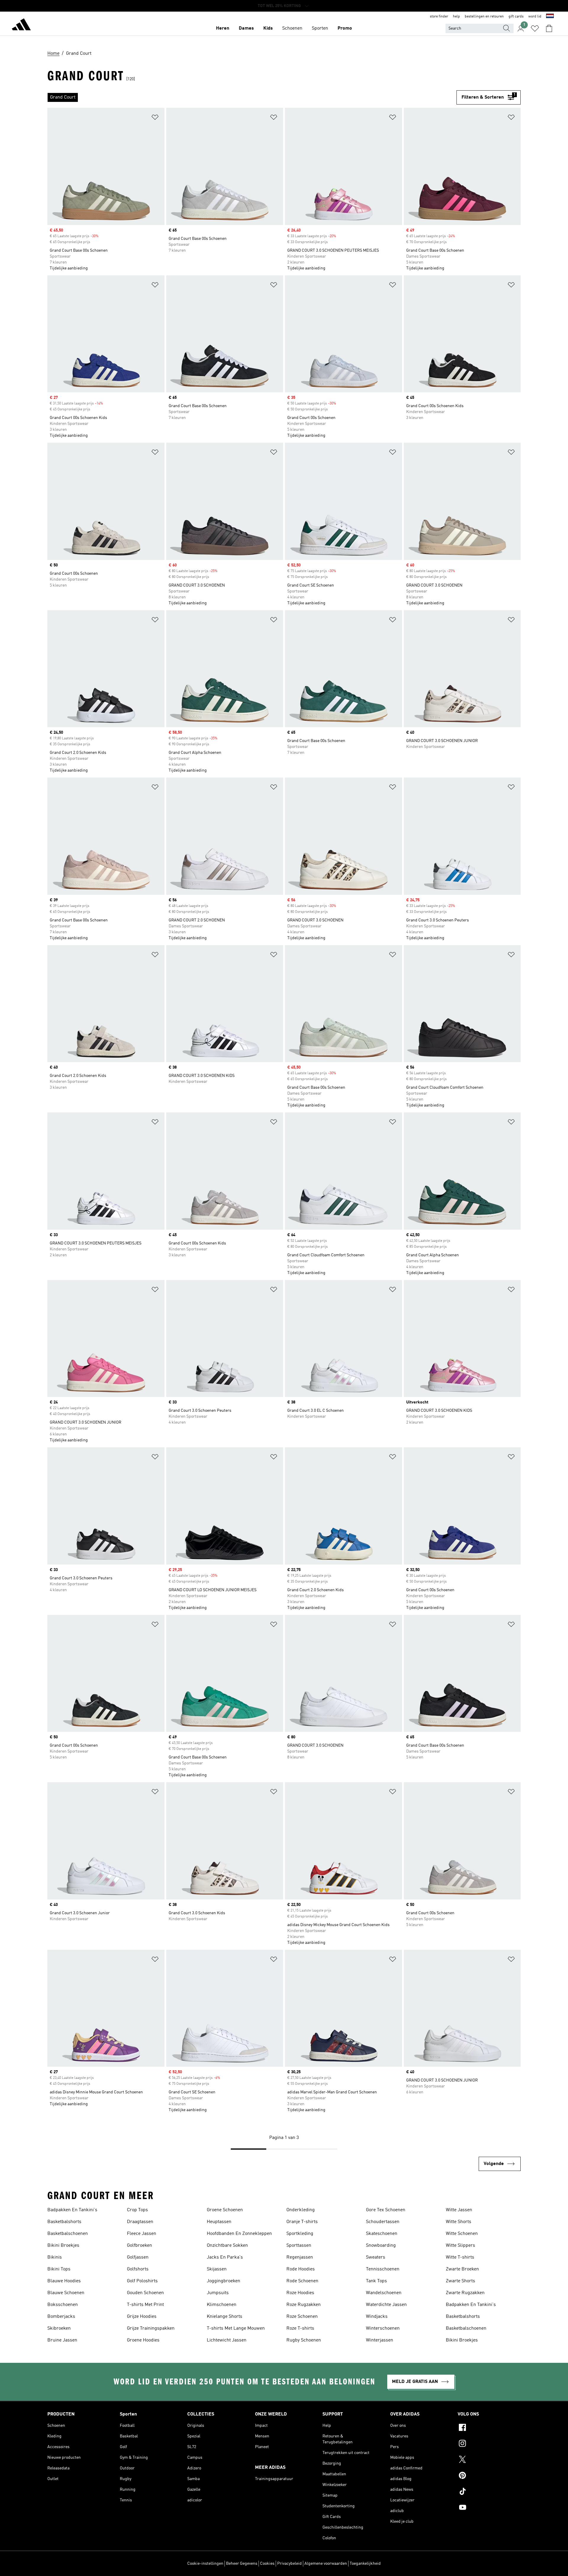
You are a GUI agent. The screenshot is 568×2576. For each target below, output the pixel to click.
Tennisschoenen (383, 2269)
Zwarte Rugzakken (465, 2293)
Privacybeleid (289, 2564)
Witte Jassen (459, 2210)
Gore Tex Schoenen (386, 2210)
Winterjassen (380, 2340)
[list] (252, 97)
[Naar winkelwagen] (549, 28)
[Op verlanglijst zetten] (155, 118)
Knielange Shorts (225, 2317)
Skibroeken (59, 2328)
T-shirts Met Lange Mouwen (236, 2328)
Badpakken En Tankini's (72, 2210)
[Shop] (21, 25)
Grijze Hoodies (142, 2317)
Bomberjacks (61, 2317)
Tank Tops (376, 2281)
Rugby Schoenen (304, 2340)
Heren (223, 28)
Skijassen (217, 2269)
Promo (345, 28)
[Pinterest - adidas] (489, 2476)
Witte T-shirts (460, 2257)
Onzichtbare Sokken (227, 2246)
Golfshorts (138, 2269)
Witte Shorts (459, 2222)
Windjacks (377, 2317)
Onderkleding (301, 2210)
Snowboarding (381, 2246)
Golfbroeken (139, 2246)
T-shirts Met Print (145, 2305)
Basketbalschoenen (68, 2234)
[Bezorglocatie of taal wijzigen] (550, 17)
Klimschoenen (222, 2305)
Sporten (320, 28)
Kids (268, 28)
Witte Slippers (460, 2246)
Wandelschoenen (384, 2293)
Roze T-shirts (300, 2328)
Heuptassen (219, 2222)
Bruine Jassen (62, 2340)
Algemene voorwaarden (326, 2564)
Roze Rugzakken (304, 2305)
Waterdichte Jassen (386, 2305)
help (456, 17)
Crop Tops (137, 2210)
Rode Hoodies (301, 2269)
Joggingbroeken (224, 2281)
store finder (439, 17)
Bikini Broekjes (63, 2246)
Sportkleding (300, 2234)
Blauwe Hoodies (64, 2281)
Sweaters (376, 2257)
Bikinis (55, 2257)
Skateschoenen (382, 2234)
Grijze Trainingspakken (151, 2328)
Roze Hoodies (300, 2293)
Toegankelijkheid (365, 2564)
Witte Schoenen (462, 2234)
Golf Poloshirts (142, 2281)
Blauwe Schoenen (66, 2293)
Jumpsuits (218, 2293)
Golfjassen (138, 2257)
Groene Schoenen (225, 2210)
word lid (535, 17)
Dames (246, 28)
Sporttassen (299, 2246)
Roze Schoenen (302, 2317)
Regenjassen (300, 2257)
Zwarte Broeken (462, 2269)
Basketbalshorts (64, 2222)
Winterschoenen (383, 2328)
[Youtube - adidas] (489, 2508)
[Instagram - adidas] (489, 2444)
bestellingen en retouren (484, 17)
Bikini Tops (59, 2269)
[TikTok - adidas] (489, 2492)
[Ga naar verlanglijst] (535, 28)
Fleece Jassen (142, 2234)
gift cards (516, 17)
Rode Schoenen (302, 2281)
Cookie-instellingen (205, 2564)
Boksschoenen (63, 2305)
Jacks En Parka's (225, 2257)
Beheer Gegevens (242, 2564)
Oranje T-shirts (302, 2222)
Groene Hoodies (143, 2340)
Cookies (267, 2564)
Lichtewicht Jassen (227, 2340)
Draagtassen (140, 2222)
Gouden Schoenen (145, 2293)
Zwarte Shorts (460, 2281)
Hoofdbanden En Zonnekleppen (239, 2234)
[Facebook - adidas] (489, 2428)
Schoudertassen (383, 2222)
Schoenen (292, 28)
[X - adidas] (489, 2460)
